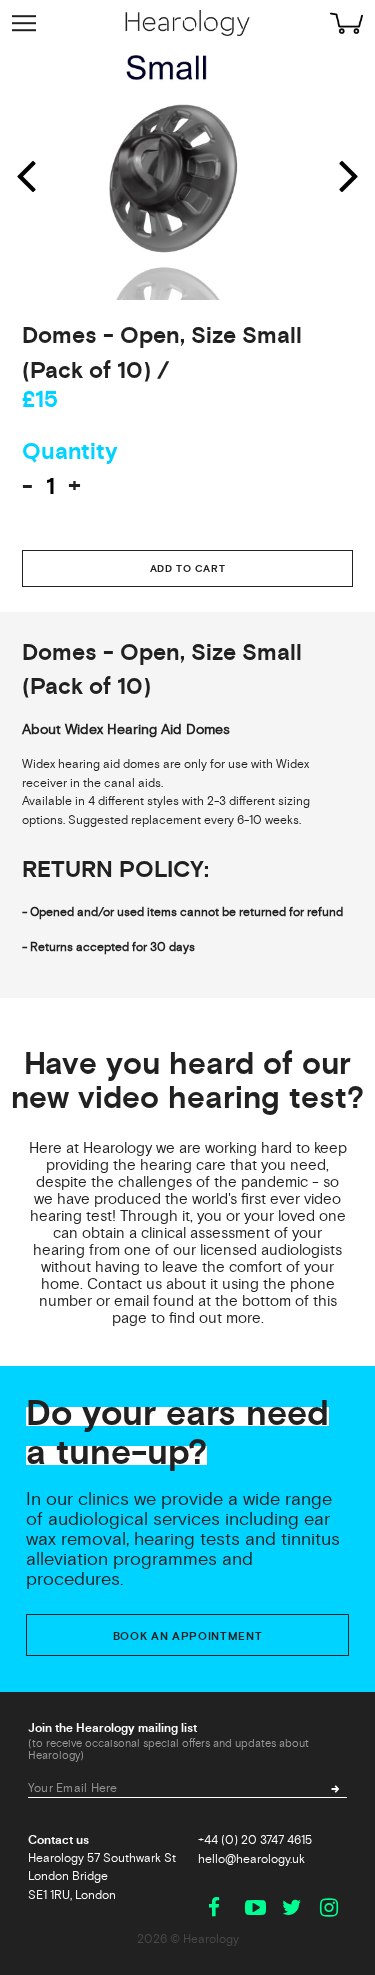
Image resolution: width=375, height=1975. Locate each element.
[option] (187, 174)
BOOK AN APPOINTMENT (188, 1635)
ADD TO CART (188, 568)
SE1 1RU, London (72, 1895)
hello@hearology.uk (251, 1859)
